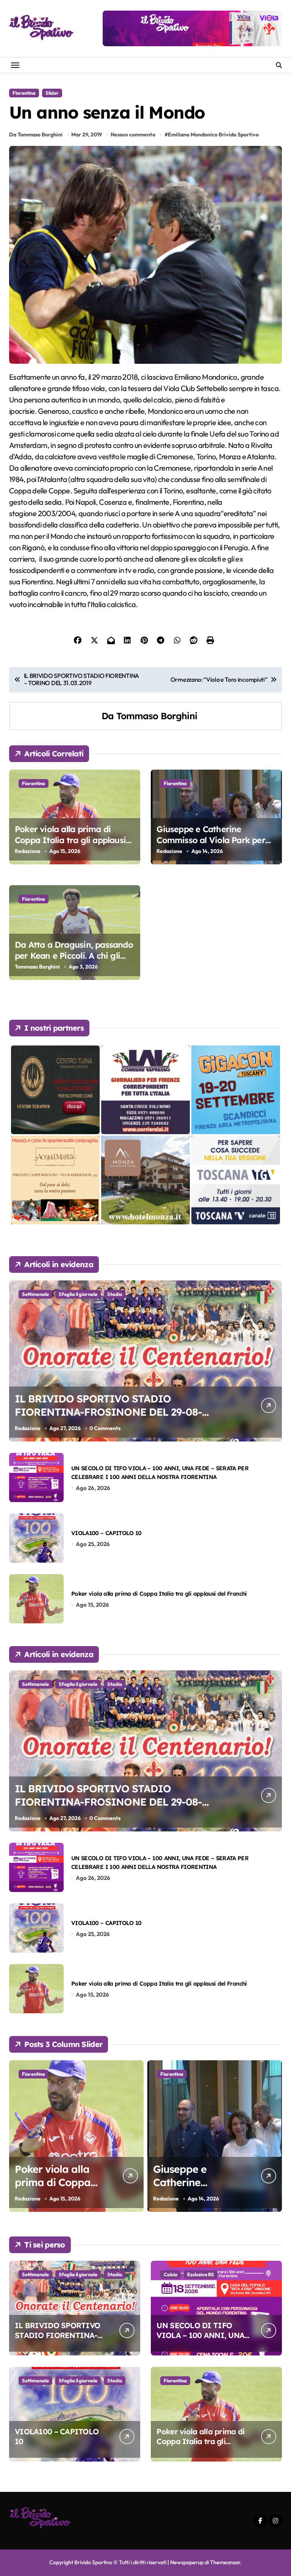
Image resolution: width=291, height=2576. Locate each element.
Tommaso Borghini (157, 716)
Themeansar (225, 2562)
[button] (274, 2140)
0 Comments (105, 1428)
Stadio (115, 1294)
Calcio (171, 2274)
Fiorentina (24, 93)
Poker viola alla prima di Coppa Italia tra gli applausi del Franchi (70, 840)
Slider (52, 93)
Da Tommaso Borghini (36, 135)
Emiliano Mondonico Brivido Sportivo (213, 135)
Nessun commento (133, 135)
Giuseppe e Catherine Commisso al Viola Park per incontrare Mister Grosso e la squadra (214, 845)
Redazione (28, 851)
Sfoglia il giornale (78, 1294)
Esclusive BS (201, 2274)
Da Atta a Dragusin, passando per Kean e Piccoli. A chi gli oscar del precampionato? (74, 955)
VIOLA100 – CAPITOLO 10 (106, 1533)
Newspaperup (187, 2562)
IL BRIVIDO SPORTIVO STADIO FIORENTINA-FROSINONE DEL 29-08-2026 (108, 1412)
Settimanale (35, 1294)
